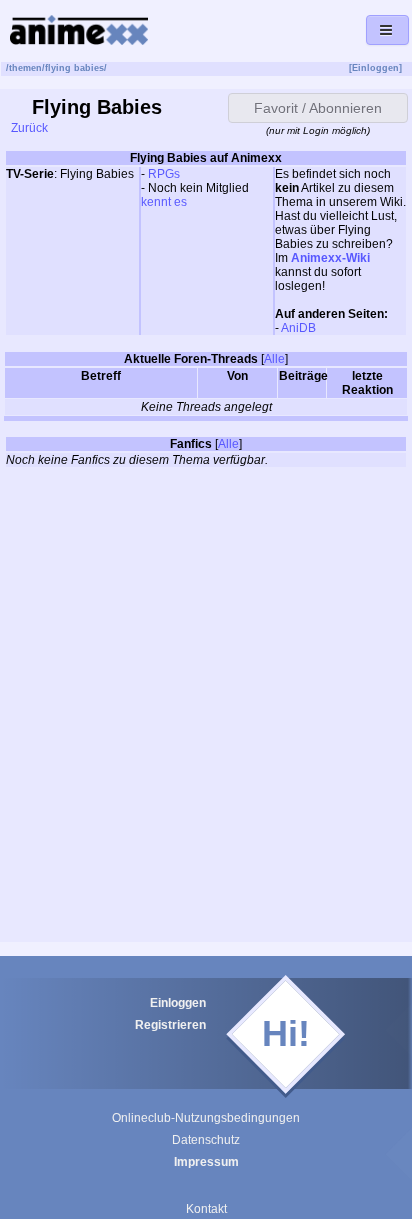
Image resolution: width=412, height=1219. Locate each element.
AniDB (298, 328)
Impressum (206, 1162)
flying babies (74, 68)
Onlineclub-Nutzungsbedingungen (206, 1118)
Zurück (28, 128)
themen (25, 68)
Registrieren (170, 1025)
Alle (274, 359)
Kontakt (206, 1209)
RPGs (164, 174)
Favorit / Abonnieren (318, 108)
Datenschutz (206, 1140)
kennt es (164, 202)
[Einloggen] (375, 68)
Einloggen (178, 1003)
